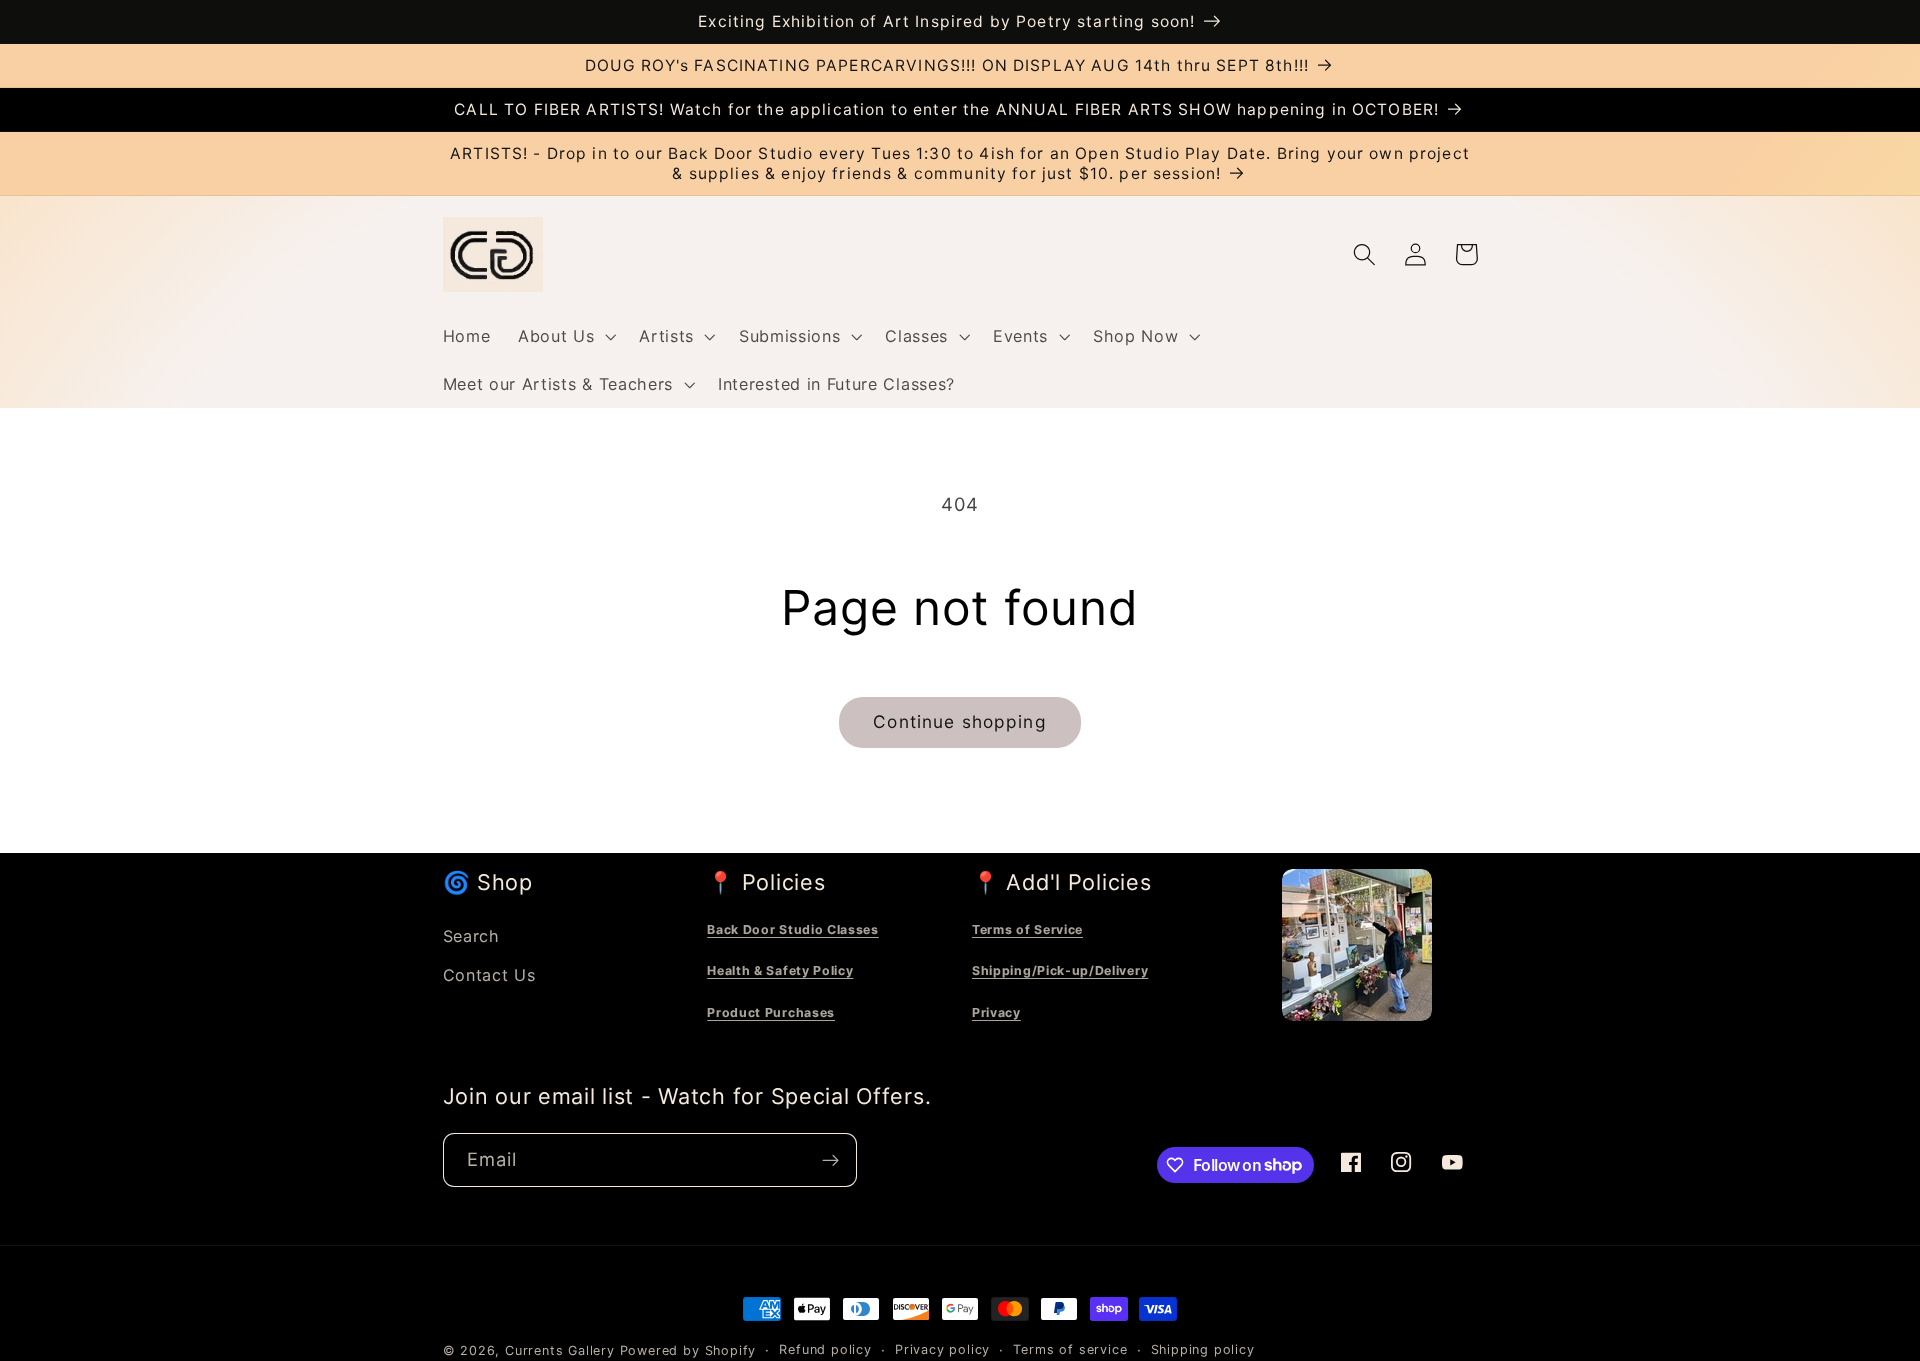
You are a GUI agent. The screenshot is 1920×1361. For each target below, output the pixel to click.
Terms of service (1070, 1349)
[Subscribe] (830, 1160)
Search (471, 936)
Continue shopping (960, 721)
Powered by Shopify (688, 1350)
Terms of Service (1027, 929)
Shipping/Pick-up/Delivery (1060, 970)
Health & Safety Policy (780, 970)
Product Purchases (771, 1012)
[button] (564, 336)
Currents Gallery (560, 1350)
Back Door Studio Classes (793, 929)
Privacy (996, 1012)
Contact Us (489, 975)
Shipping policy (1203, 1349)
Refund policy (825, 1349)
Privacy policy (942, 1349)
